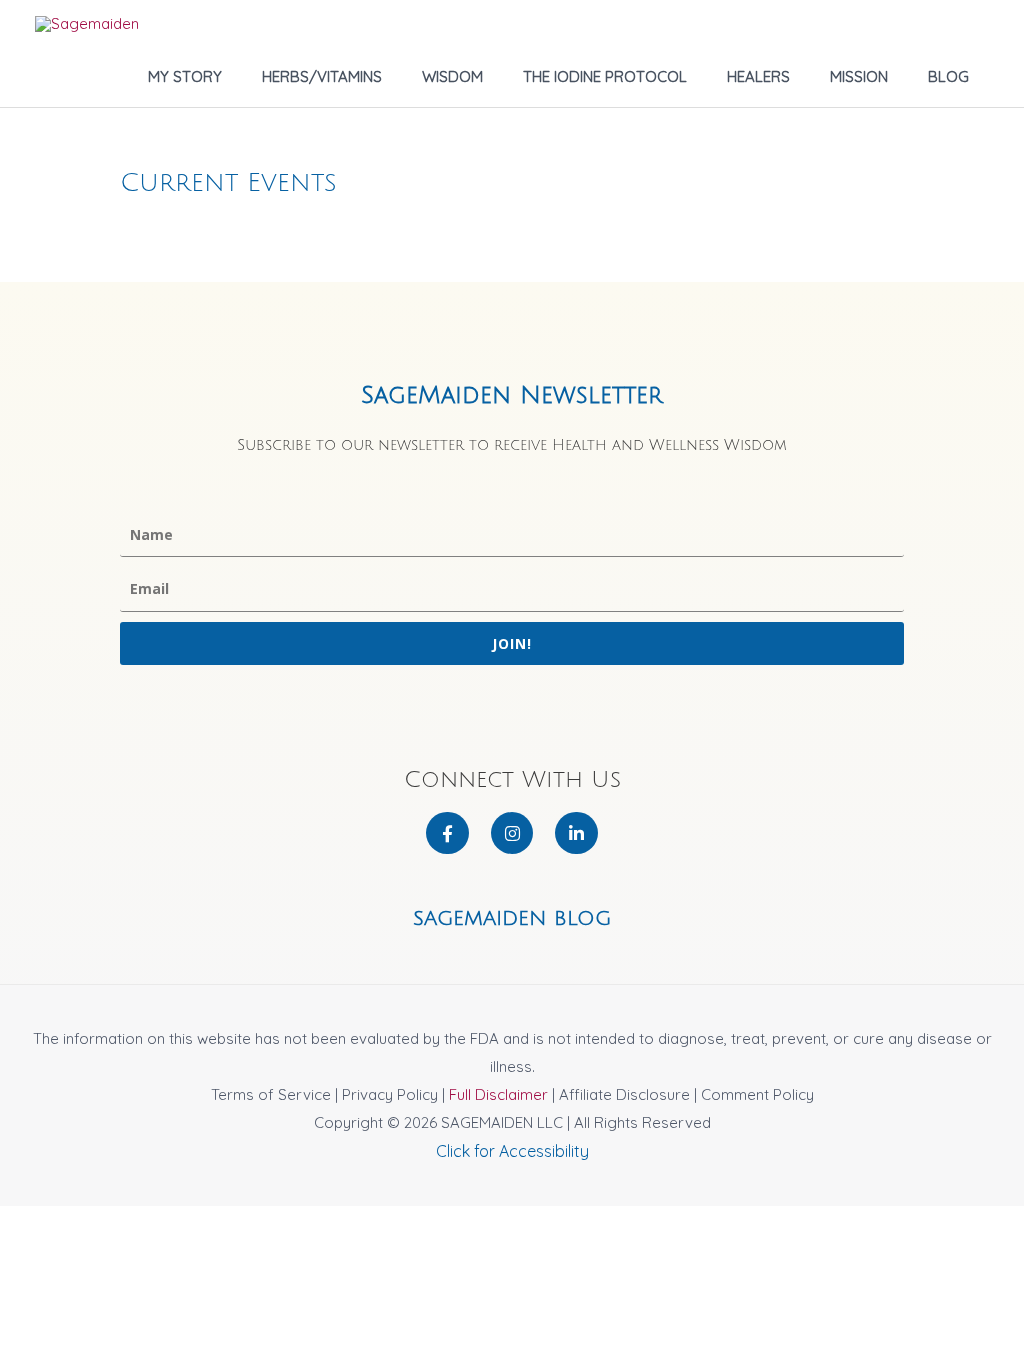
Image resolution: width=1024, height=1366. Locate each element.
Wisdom (452, 76)
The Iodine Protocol (605, 76)
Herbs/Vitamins (322, 76)
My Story (185, 76)
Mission (859, 76)
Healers (758, 76)
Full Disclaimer (498, 1094)
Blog (948, 76)
